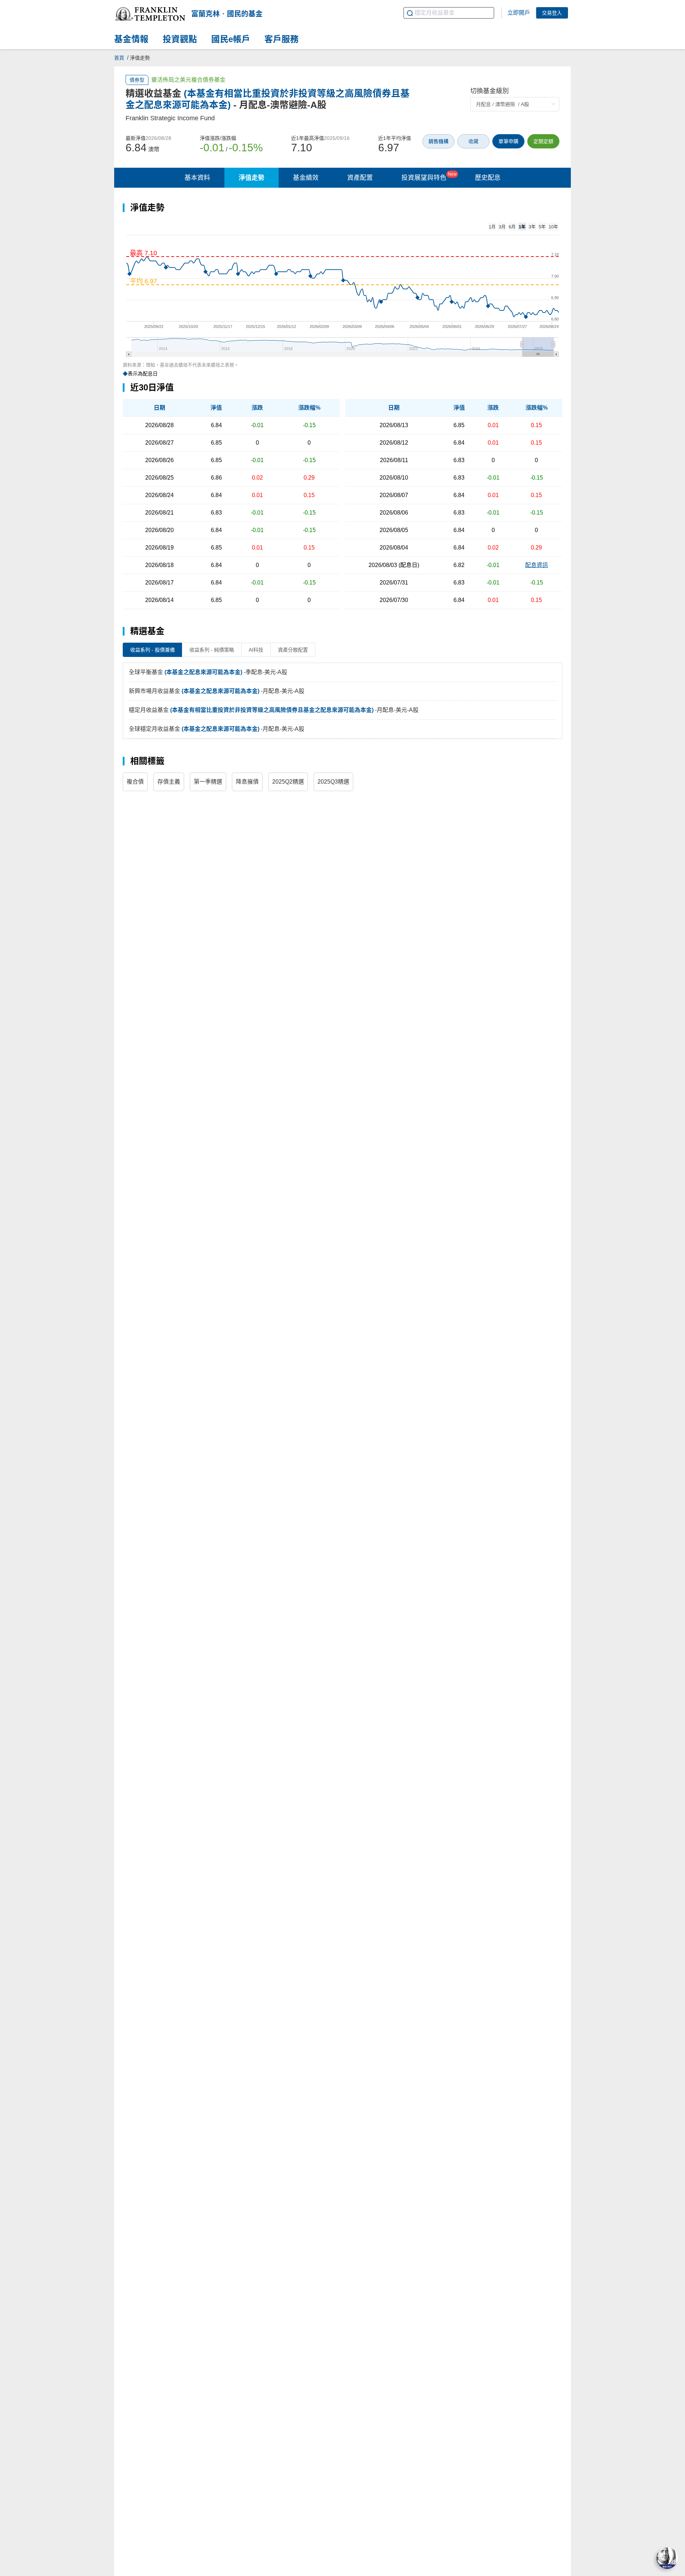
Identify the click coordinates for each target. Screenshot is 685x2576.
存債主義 (169, 782)
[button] (150, 14)
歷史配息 (488, 178)
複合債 (135, 782)
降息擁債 (247, 782)
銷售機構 (438, 141)
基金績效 (306, 178)
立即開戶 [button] (519, 13)
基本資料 (197, 178)
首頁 (119, 58)
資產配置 (360, 178)
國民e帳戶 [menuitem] (231, 39)
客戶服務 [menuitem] (281, 39)
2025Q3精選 (333, 782)
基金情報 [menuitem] (131, 39)
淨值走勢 (252, 178)
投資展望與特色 (429, 176)
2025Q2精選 (288, 782)
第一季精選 (208, 782)
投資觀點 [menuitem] (180, 39)
